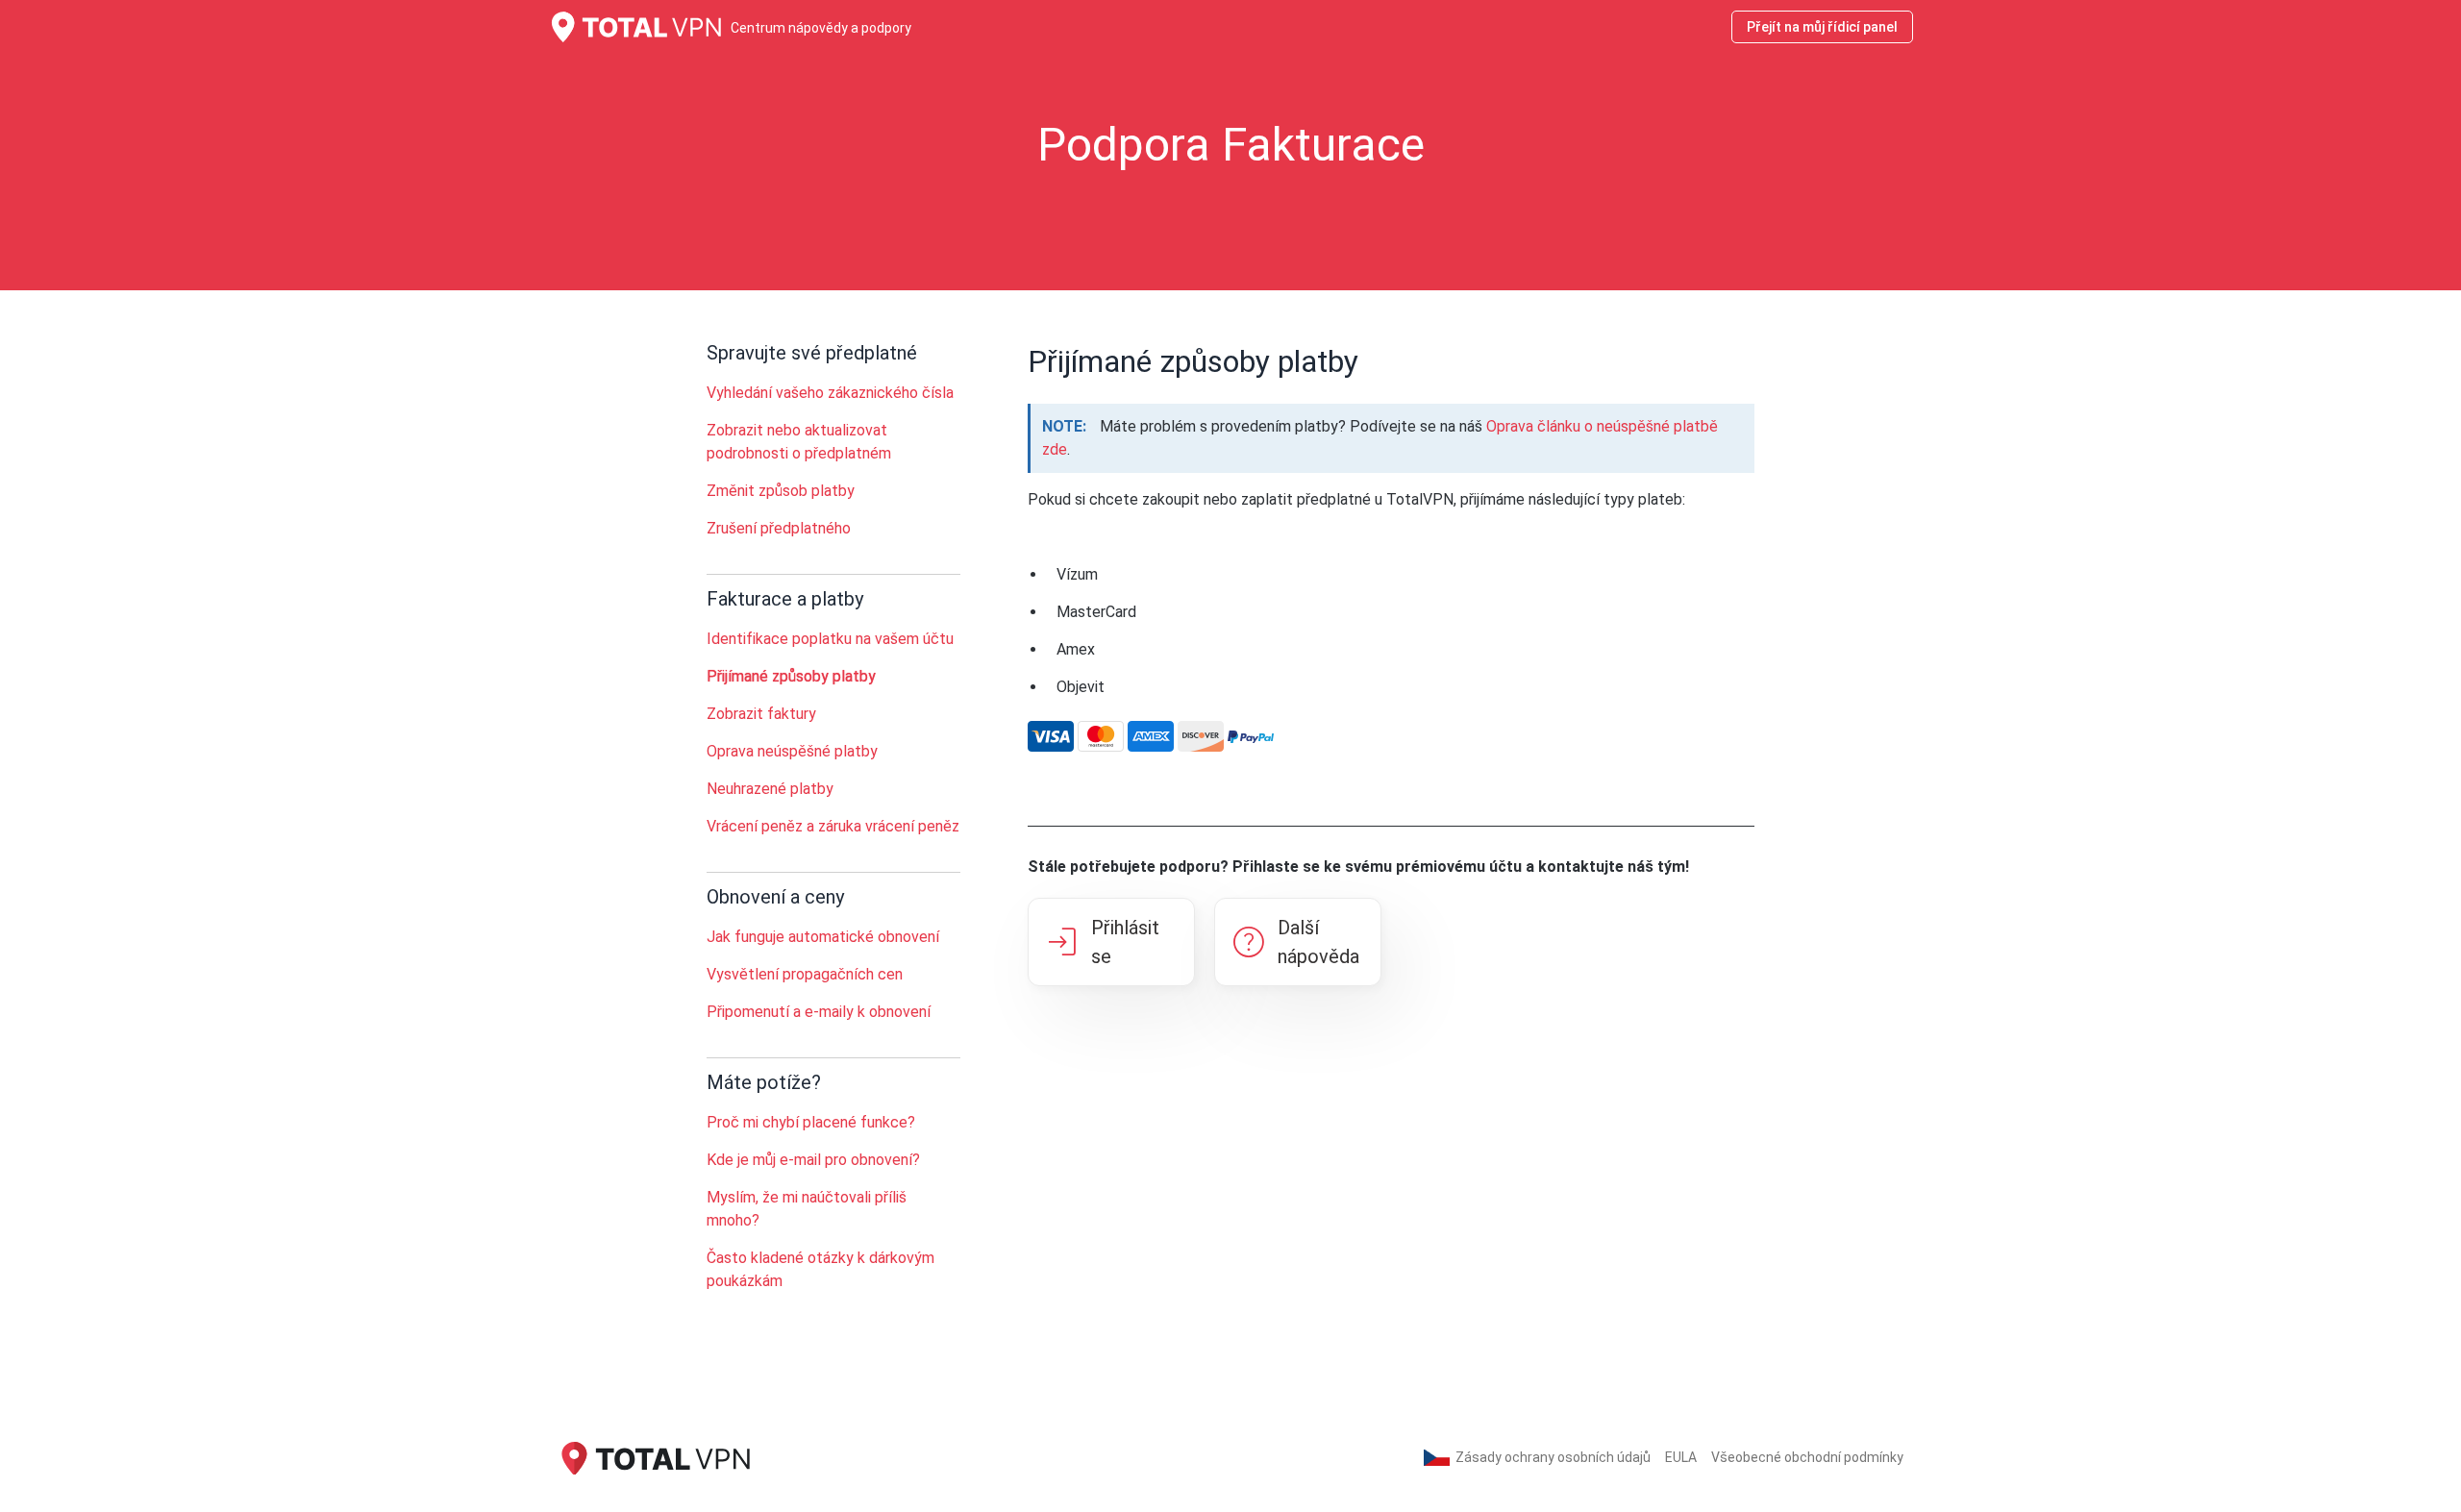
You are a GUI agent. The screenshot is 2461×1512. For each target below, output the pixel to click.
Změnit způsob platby (781, 491)
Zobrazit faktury (761, 714)
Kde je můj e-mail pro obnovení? (813, 1160)
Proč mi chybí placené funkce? (811, 1122)
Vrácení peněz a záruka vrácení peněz (833, 826)
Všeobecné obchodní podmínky (1807, 1457)
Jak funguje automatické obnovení (823, 937)
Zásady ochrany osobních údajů (1553, 1457)
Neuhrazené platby (770, 789)
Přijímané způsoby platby (791, 676)
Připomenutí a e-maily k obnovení (819, 1012)
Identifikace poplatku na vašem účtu (830, 639)
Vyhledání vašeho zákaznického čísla (830, 393)
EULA (1681, 1457)
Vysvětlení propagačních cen (805, 974)
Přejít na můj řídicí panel (1822, 27)
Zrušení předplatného (779, 528)
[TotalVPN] (654, 1457)
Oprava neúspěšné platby (792, 751)
